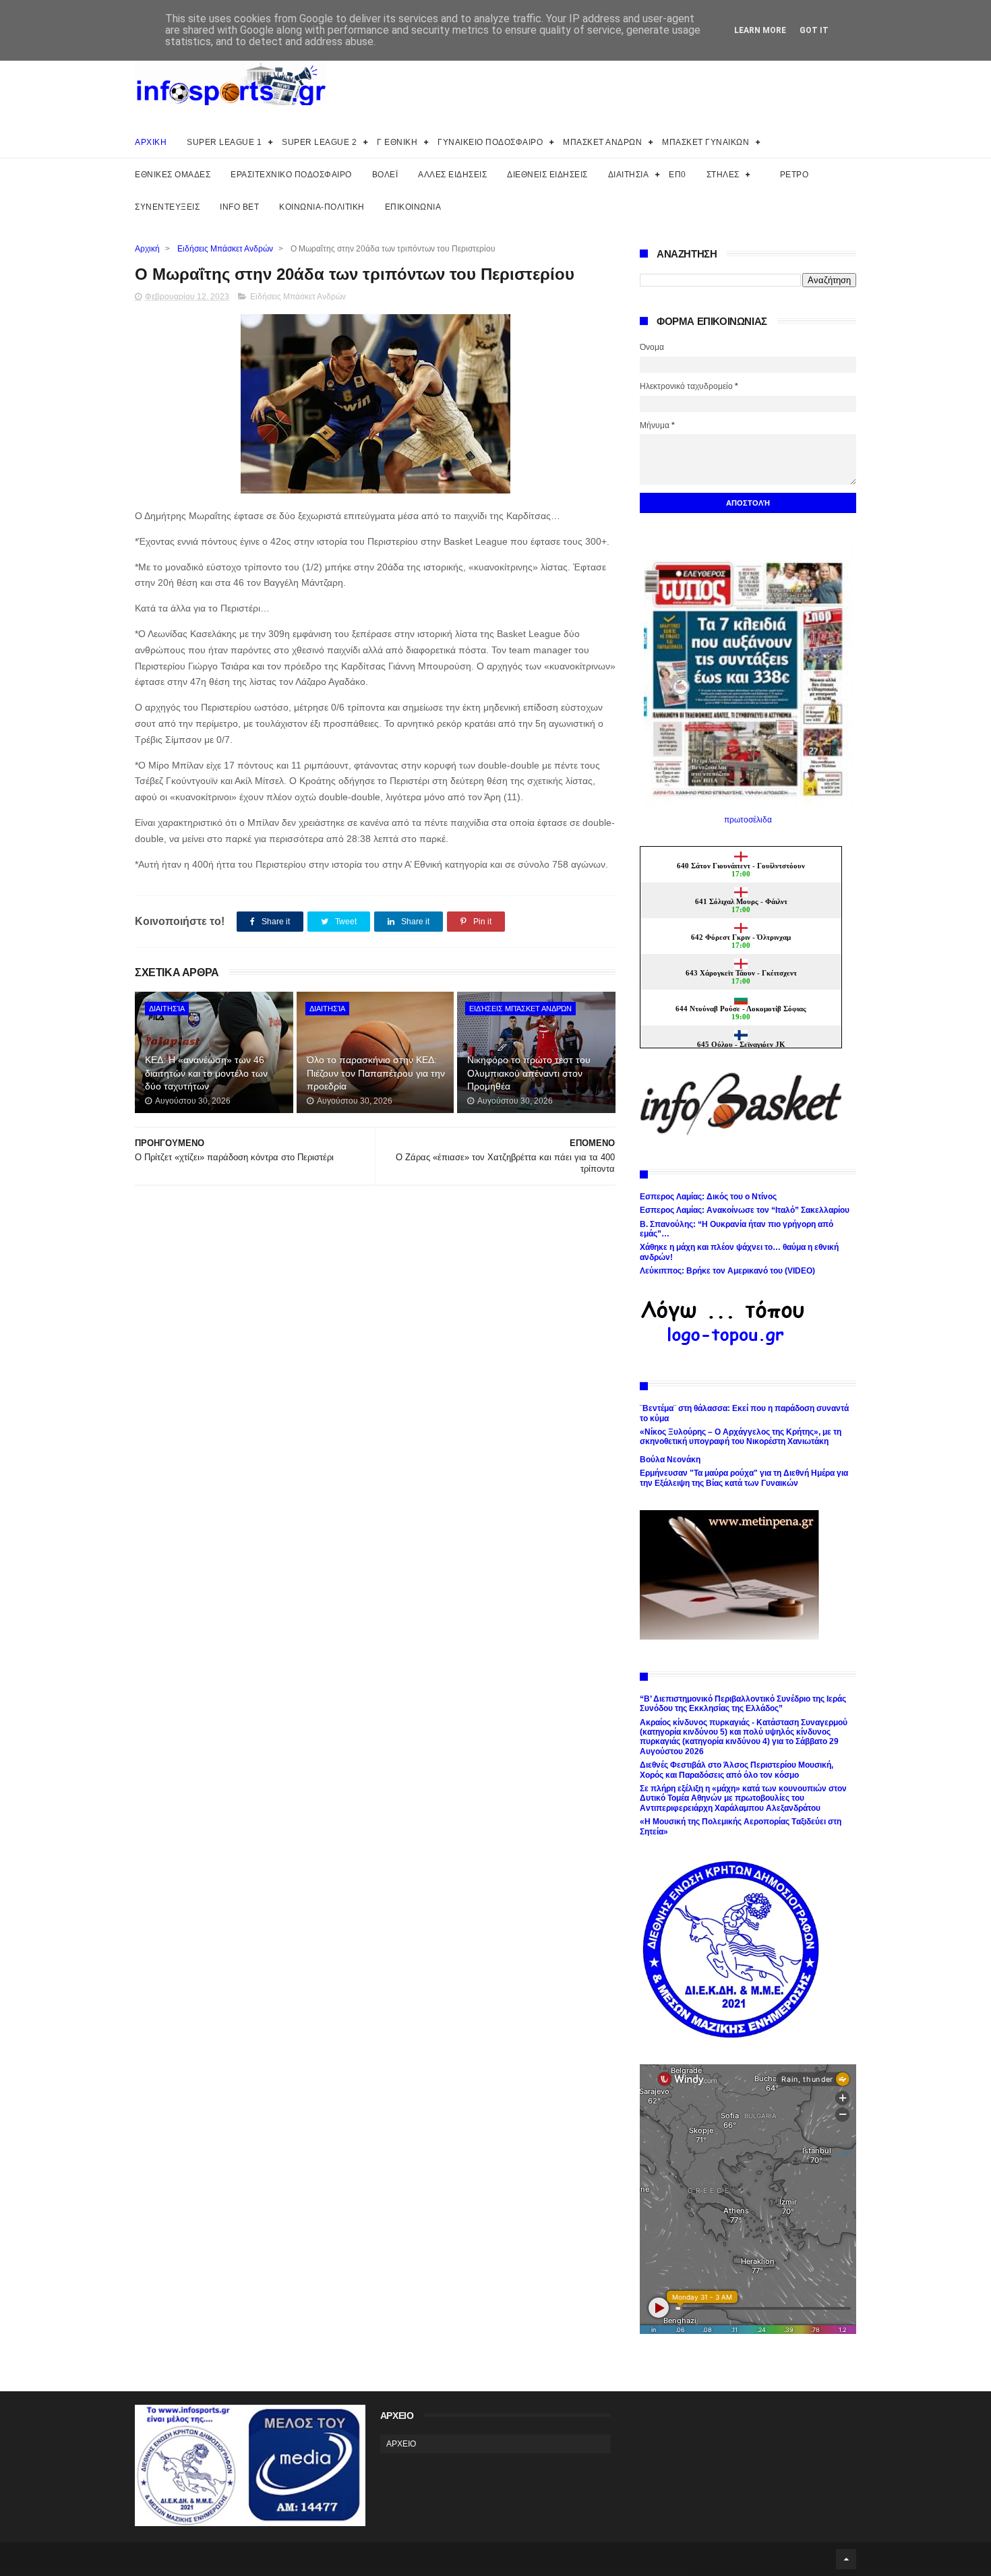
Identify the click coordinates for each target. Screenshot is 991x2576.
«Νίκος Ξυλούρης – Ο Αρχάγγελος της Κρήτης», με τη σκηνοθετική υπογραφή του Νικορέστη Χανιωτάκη (741, 1437)
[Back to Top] (846, 2559)
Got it (814, 30)
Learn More (760, 30)
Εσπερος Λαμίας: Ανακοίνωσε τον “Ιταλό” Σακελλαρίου (745, 1210)
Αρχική (147, 249)
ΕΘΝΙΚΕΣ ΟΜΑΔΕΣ (173, 175)
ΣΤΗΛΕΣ (723, 175)
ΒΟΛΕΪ (385, 175)
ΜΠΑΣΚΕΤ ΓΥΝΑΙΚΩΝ (705, 142)
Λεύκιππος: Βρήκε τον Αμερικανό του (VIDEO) (727, 1271)
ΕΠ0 (678, 175)
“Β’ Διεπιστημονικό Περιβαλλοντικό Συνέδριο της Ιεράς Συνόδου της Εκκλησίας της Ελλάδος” (743, 1704)
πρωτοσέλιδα (748, 820)
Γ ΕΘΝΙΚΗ (397, 142)
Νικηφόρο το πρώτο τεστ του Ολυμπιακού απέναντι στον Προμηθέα (529, 1073)
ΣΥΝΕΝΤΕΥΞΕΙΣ (167, 207)
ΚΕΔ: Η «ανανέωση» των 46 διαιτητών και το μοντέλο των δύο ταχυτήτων (206, 1073)
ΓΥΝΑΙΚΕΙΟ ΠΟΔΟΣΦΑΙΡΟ (490, 142)
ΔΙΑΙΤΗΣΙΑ (629, 175)
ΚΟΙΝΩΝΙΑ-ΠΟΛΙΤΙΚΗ (322, 207)
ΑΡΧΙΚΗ (151, 142)
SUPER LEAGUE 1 (224, 142)
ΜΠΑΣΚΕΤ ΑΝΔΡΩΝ (602, 142)
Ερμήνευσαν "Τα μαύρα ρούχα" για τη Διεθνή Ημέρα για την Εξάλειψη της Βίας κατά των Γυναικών (744, 1478)
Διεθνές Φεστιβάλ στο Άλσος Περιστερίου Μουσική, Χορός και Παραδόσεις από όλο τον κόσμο (737, 1770)
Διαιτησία (167, 1009)
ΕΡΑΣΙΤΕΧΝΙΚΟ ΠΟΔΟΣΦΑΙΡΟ (291, 175)
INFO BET (239, 207)
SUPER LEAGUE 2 (319, 142)
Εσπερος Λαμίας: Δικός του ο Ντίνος (708, 1197)
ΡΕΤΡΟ (794, 175)
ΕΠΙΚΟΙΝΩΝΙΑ (413, 207)
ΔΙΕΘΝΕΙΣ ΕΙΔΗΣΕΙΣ (547, 175)
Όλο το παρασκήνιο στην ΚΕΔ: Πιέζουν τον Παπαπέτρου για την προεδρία (376, 1073)
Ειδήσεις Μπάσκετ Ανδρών (225, 249)
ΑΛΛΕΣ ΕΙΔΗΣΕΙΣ (452, 175)
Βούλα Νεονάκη (670, 1460)
